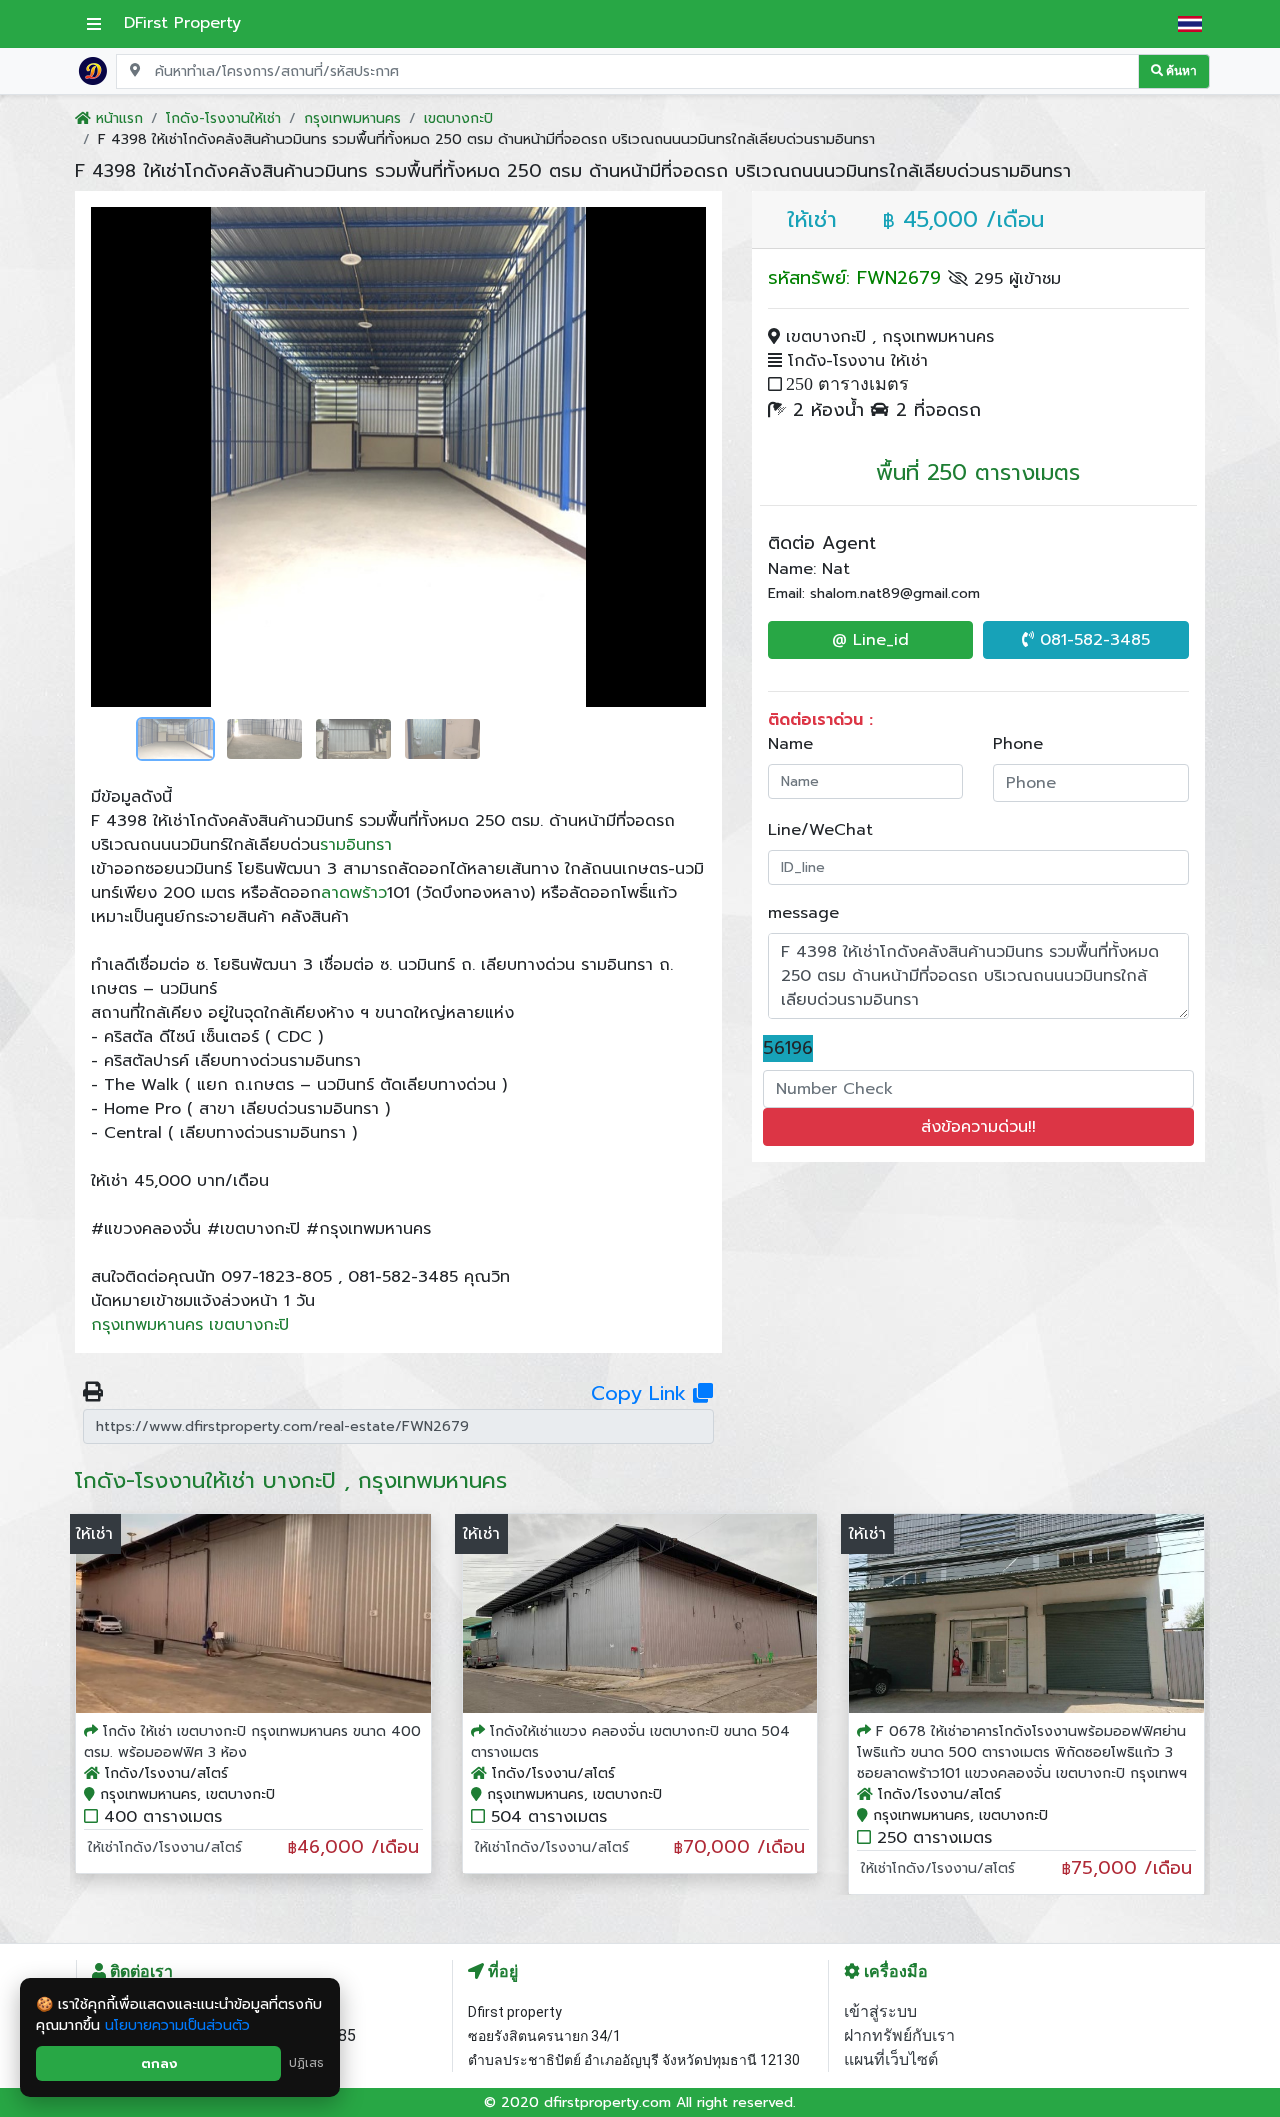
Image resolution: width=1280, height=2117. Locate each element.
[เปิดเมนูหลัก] (94, 24)
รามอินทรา (356, 845)
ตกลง (159, 2063)
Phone (1018, 744)
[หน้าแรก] (93, 70)
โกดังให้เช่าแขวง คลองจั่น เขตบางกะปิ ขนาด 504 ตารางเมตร (630, 1742)
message (803, 913)
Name (790, 744)
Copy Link (642, 1393)
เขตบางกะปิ (249, 1325)
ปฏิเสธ (306, 2063)
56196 (788, 1048)
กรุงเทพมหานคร (147, 1325)
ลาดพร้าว (354, 893)
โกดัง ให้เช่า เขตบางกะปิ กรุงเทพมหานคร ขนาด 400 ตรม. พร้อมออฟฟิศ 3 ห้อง (252, 1742)
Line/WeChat (820, 830)
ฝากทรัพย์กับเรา (899, 2035)
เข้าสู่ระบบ (880, 2011)
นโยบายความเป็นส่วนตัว (177, 2025)
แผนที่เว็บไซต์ (891, 2059)
